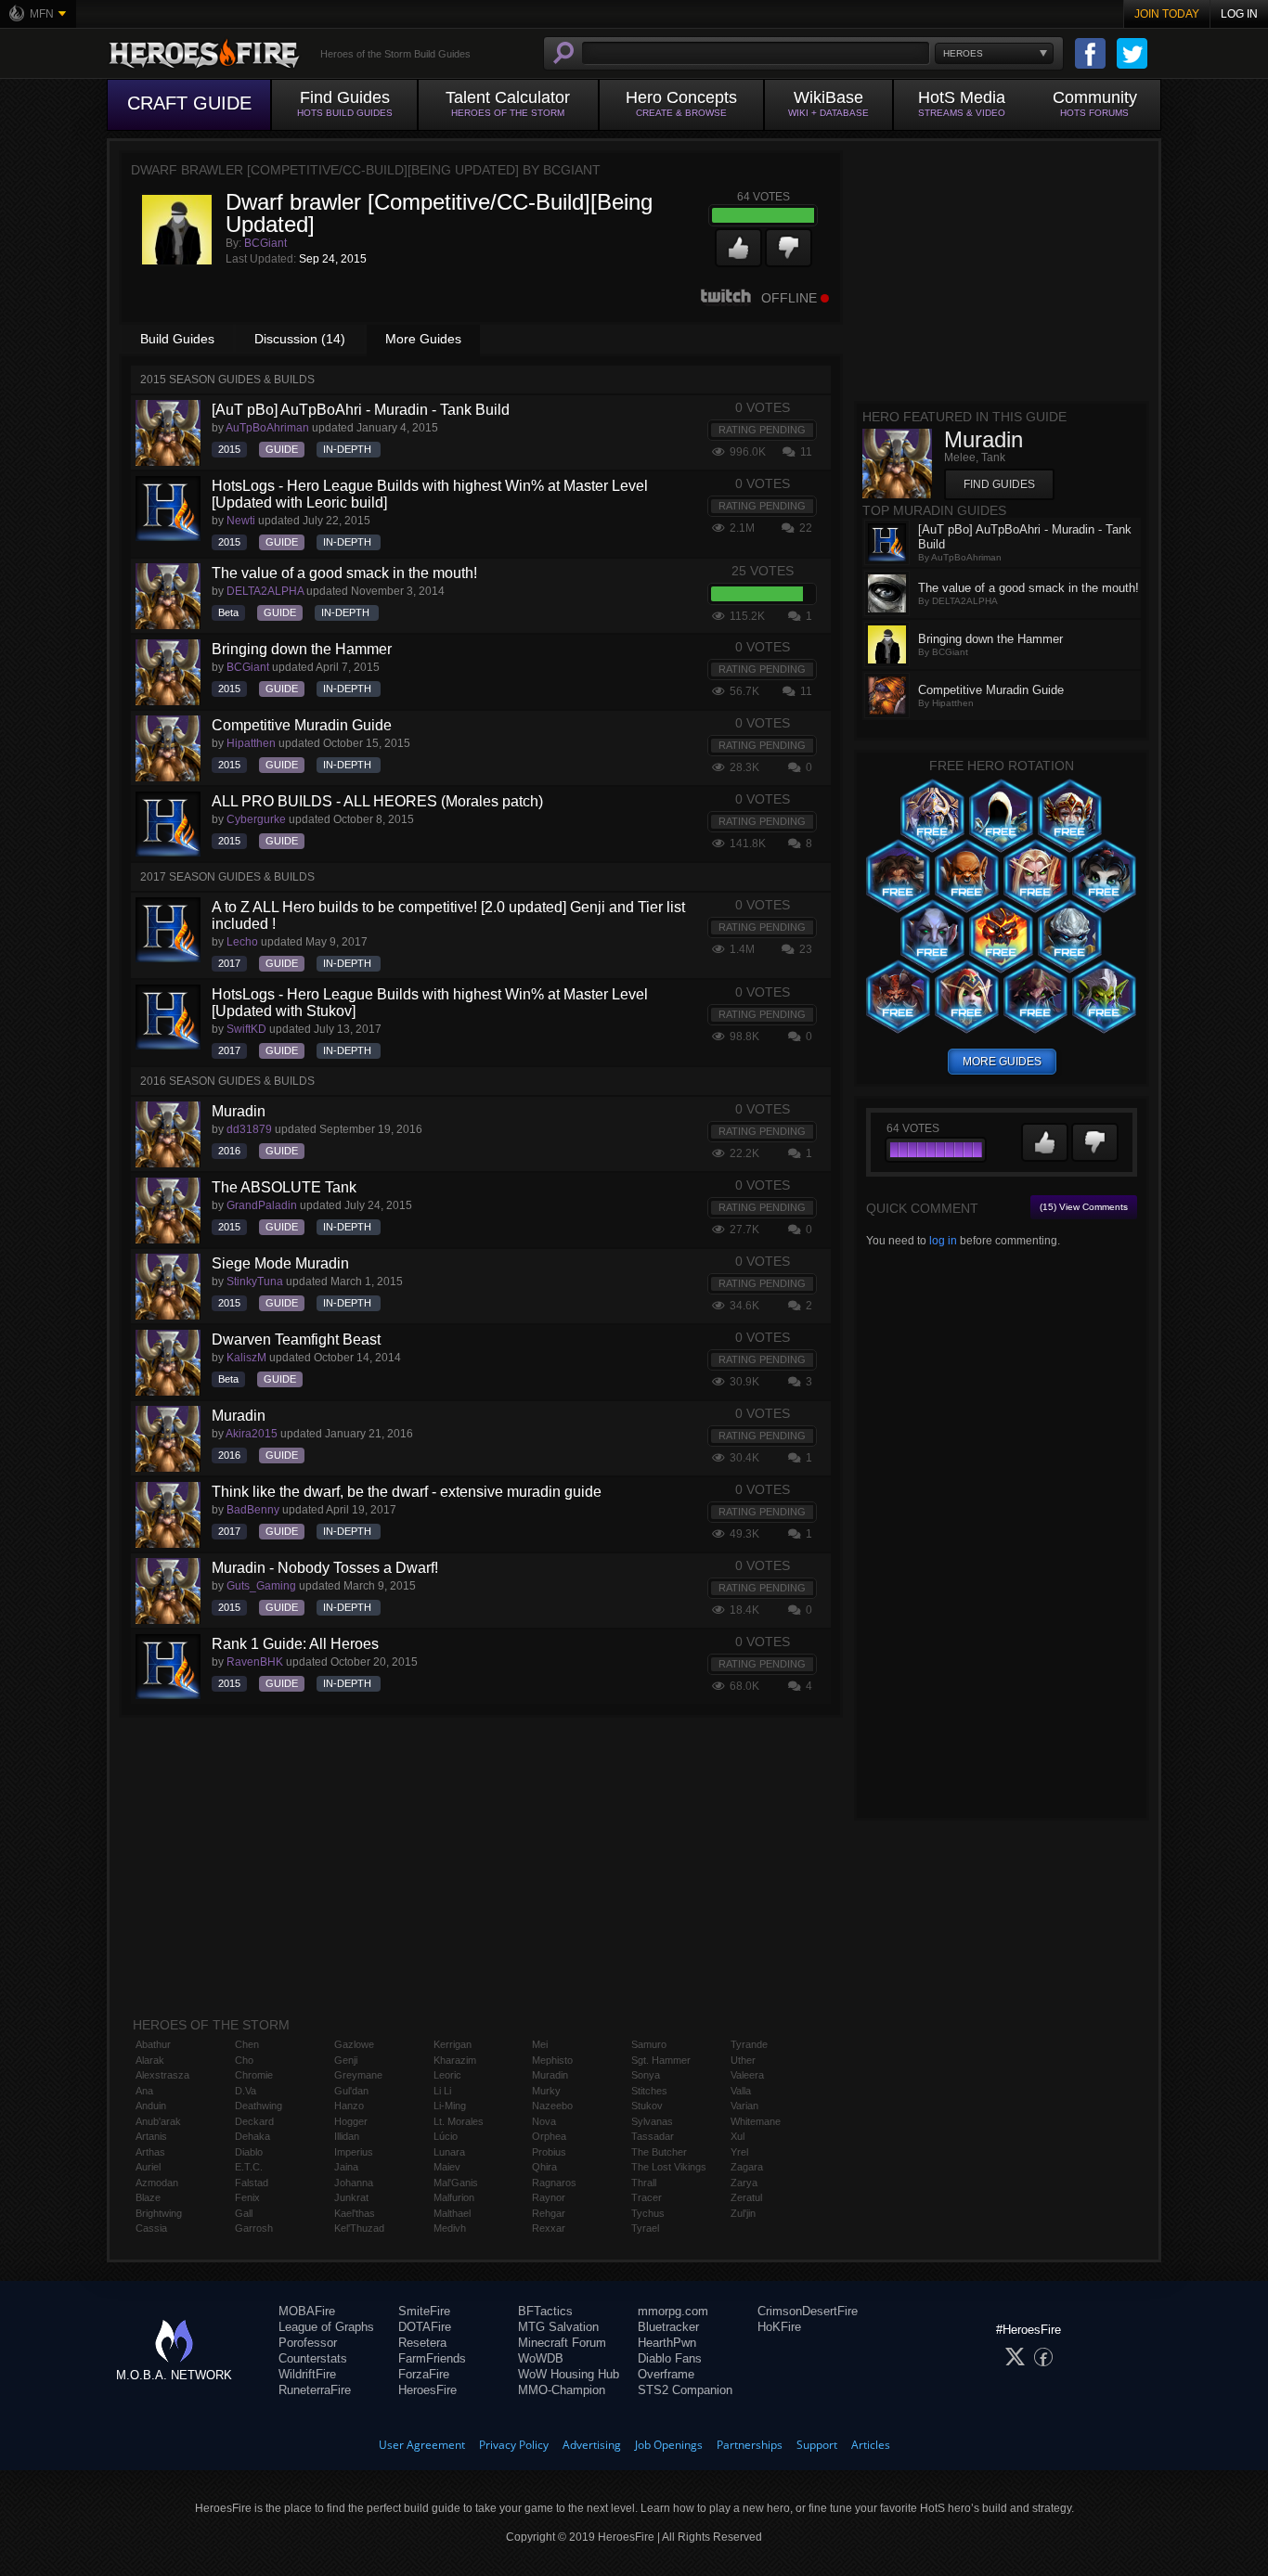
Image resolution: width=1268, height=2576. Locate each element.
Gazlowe (354, 2044)
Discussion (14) (300, 339)
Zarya (744, 2183)
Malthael (452, 2213)
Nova (544, 2121)
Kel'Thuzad (359, 2228)
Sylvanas (652, 2121)
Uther (743, 2060)
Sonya (646, 2075)
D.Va (246, 2091)
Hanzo (349, 2106)
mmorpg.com (673, 2311)
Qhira (544, 2167)
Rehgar (549, 2213)
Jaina (346, 2167)
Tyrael (645, 2228)
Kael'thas (355, 2213)
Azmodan (157, 2183)
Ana (144, 2091)
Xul (738, 2136)
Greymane (358, 2075)
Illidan (347, 2136)
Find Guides (999, 484)
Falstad (252, 2183)
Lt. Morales (459, 2121)
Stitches (649, 2091)
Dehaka (252, 2136)
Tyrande (749, 2044)
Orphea (549, 2136)
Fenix (247, 2197)
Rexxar (549, 2228)
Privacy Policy (514, 2445)
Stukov (647, 2106)
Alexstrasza (162, 2075)
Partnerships (750, 2445)
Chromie (254, 2075)
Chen (247, 2044)
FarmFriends (432, 2358)
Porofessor (308, 2343)
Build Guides (177, 339)
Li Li (442, 2091)
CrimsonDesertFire (808, 2311)
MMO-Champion (562, 2390)
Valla (741, 2091)
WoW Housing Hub (569, 2374)
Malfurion (454, 2197)
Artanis (151, 2136)
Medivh (450, 2228)
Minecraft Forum (562, 2343)
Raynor (549, 2197)
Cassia (151, 2228)
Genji (346, 2060)
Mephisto (552, 2060)
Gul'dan (351, 2091)
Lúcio (446, 2136)
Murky (546, 2091)
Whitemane (756, 2121)
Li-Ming (450, 2106)
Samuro (649, 2044)
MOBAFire (307, 2311)
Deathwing (259, 2106)
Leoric (447, 2075)
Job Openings (669, 2445)
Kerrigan (453, 2044)
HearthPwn (667, 2343)
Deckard (254, 2121)
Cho (244, 2060)
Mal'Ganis (456, 2183)
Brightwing (159, 2213)
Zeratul (746, 2197)
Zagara (747, 2167)
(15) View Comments (1084, 1207)
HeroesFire (427, 2390)
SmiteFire (424, 2311)
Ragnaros (554, 2183)
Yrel (739, 2152)
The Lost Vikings (669, 2167)
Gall (244, 2213)
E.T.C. (249, 2167)
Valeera (747, 2075)
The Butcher (659, 2152)
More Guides (423, 339)
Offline (789, 298)
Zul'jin (743, 2213)
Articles (871, 2445)
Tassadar (653, 2136)
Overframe (666, 2374)
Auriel (148, 2167)
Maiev (447, 2167)
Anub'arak (158, 2121)
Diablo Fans (670, 2358)
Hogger (351, 2121)
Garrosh (254, 2228)
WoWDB (541, 2358)
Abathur (153, 2044)
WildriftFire (307, 2374)
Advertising (592, 2445)
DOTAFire (425, 2327)
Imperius (354, 2152)
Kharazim (455, 2060)
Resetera (422, 2343)
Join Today (1167, 14)
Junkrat (351, 2197)
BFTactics (545, 2311)
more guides (1002, 1062)
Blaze (148, 2197)
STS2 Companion (685, 2390)
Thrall (644, 2183)
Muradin (550, 2075)
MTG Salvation (558, 2327)
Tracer (647, 2197)
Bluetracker (668, 2327)
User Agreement (422, 2445)
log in (943, 1241)
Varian (744, 2106)
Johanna (354, 2183)
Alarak (150, 2060)
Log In (1239, 14)
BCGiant (265, 243)
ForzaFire (424, 2374)
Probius (549, 2152)
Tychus (648, 2213)
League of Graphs (326, 2327)
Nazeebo (552, 2106)
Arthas (150, 2152)
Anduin (151, 2106)
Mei (540, 2044)
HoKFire (779, 2327)
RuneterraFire (315, 2390)
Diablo (249, 2152)
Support (817, 2445)
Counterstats (313, 2358)
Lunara (449, 2152)
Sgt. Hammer (661, 2060)
